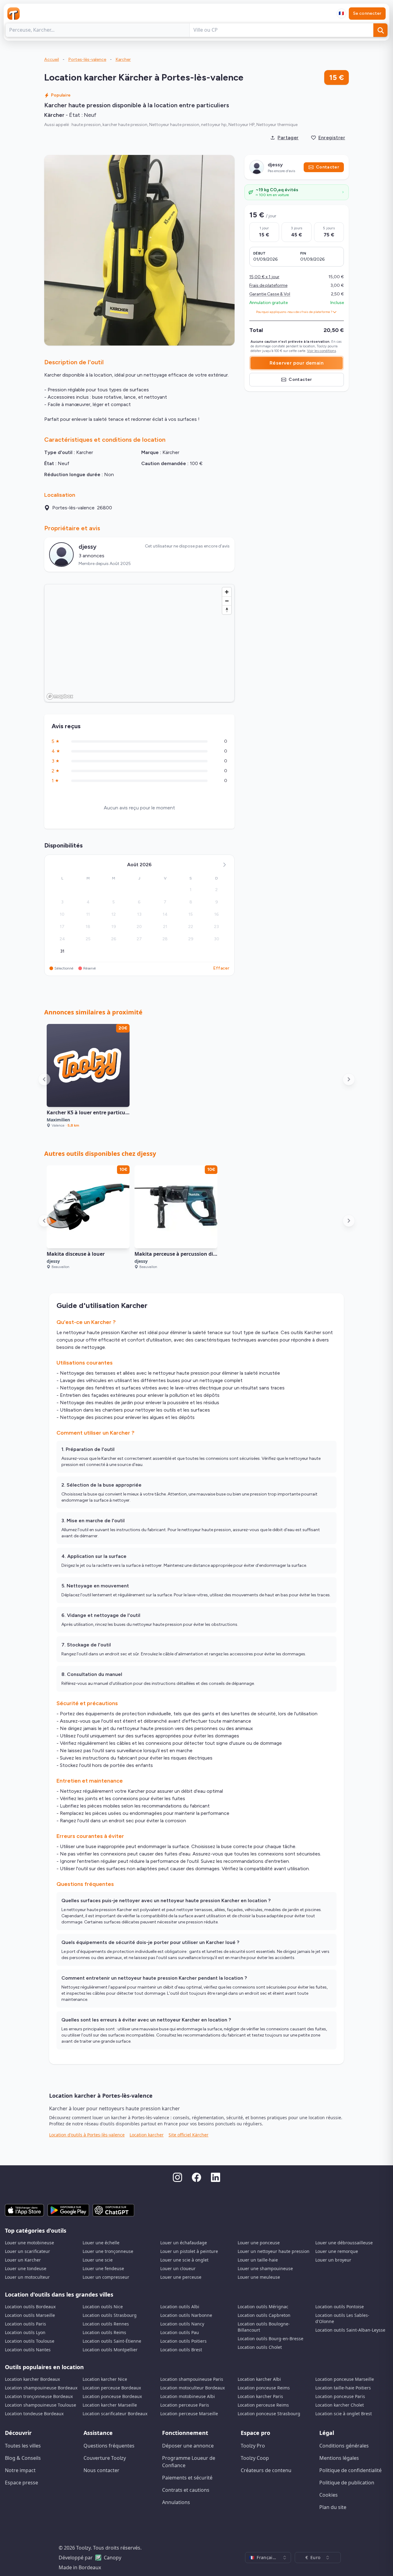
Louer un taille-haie (258, 2260)
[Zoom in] (227, 592)
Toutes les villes (23, 2446)
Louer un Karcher (23, 2260)
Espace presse (21, 2483)
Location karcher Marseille (110, 2405)
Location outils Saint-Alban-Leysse (350, 2330)
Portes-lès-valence (87, 59)
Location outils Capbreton (264, 2315)
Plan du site (333, 2507)
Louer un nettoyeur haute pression (274, 2251)
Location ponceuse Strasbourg (269, 2414)
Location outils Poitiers (183, 2341)
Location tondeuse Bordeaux (34, 2414)
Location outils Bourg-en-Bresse (270, 2339)
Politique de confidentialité (350, 2470)
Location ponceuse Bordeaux (112, 2396)
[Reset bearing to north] (227, 610)
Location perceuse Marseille (189, 2414)
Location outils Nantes (28, 2350)
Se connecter (367, 13)
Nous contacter (101, 2470)
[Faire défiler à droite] (349, 1079)
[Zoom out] (227, 601)
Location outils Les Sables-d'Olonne (342, 2318)
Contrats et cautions (186, 2490)
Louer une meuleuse (259, 2277)
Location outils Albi (180, 2307)
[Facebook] (196, 2177)
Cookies (329, 2495)
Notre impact (20, 2470)
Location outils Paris (25, 2324)
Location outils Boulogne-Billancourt (264, 2327)
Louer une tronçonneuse (108, 2251)
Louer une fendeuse (103, 2268)
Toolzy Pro (253, 2446)
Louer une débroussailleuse (344, 2243)
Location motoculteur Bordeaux (193, 2388)
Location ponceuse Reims (264, 2388)
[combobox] (341, 14)
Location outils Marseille (30, 2315)
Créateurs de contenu (266, 2470)
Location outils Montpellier (110, 2350)
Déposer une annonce (188, 2446)
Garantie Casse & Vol (270, 294)
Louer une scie (98, 2260)
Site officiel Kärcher (189, 2135)
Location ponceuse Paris (340, 2396)
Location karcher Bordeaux (32, 2379)
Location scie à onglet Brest (344, 2414)
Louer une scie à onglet (184, 2260)
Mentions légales (339, 2458)
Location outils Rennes (106, 2324)
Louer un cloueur (178, 2268)
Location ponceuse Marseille (345, 2379)
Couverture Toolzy (105, 2458)
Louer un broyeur (333, 2260)
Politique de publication (347, 2483)
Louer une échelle (101, 2243)
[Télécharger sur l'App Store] (24, 2210)
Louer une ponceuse (259, 2243)
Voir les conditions (321, 351)
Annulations (176, 2502)
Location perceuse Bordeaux (112, 2388)
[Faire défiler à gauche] (44, 1079)
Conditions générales (344, 2446)
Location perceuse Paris (185, 2405)
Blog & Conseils (23, 2458)
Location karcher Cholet (340, 2405)
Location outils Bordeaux (30, 2307)
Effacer (221, 968)
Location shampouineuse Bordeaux (41, 2388)
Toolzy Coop (255, 2458)
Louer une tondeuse (26, 2268)
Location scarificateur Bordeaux (115, 2414)
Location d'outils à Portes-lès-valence (87, 2135)
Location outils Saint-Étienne (112, 2341)
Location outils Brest (181, 2350)
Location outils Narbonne (186, 2315)
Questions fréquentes (109, 2446)
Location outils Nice (103, 2307)
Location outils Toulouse (30, 2341)
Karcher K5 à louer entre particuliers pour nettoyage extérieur (123, 1112)
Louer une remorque (337, 2251)
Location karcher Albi (259, 2379)
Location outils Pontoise (340, 2307)
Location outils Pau (180, 2332)
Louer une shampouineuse (265, 2268)
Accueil (52, 59)
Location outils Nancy (182, 2324)
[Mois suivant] (224, 865)
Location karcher (147, 2135)
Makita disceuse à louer (76, 1254)
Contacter (327, 167)
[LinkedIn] (216, 2177)
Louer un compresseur (106, 2277)
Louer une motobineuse (29, 2243)
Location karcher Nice (105, 2379)
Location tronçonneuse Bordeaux (39, 2396)
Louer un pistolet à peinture (189, 2251)
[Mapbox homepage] (60, 696)
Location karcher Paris (260, 2396)
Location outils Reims (104, 2332)
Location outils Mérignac (263, 2307)
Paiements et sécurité (187, 2478)
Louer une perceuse (181, 2277)
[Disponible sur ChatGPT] (113, 2210)
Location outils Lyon (25, 2332)
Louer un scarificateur (27, 2251)
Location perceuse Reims (263, 2405)
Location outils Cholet (260, 2347)
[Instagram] (177, 2177)
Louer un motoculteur (27, 2277)
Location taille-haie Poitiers (343, 2388)
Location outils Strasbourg (110, 2315)
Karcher (123, 59)
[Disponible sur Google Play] (68, 2210)
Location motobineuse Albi (188, 2396)
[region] (140, 643)
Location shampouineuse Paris (192, 2379)
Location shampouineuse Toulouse (41, 2405)
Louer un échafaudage (184, 2243)
